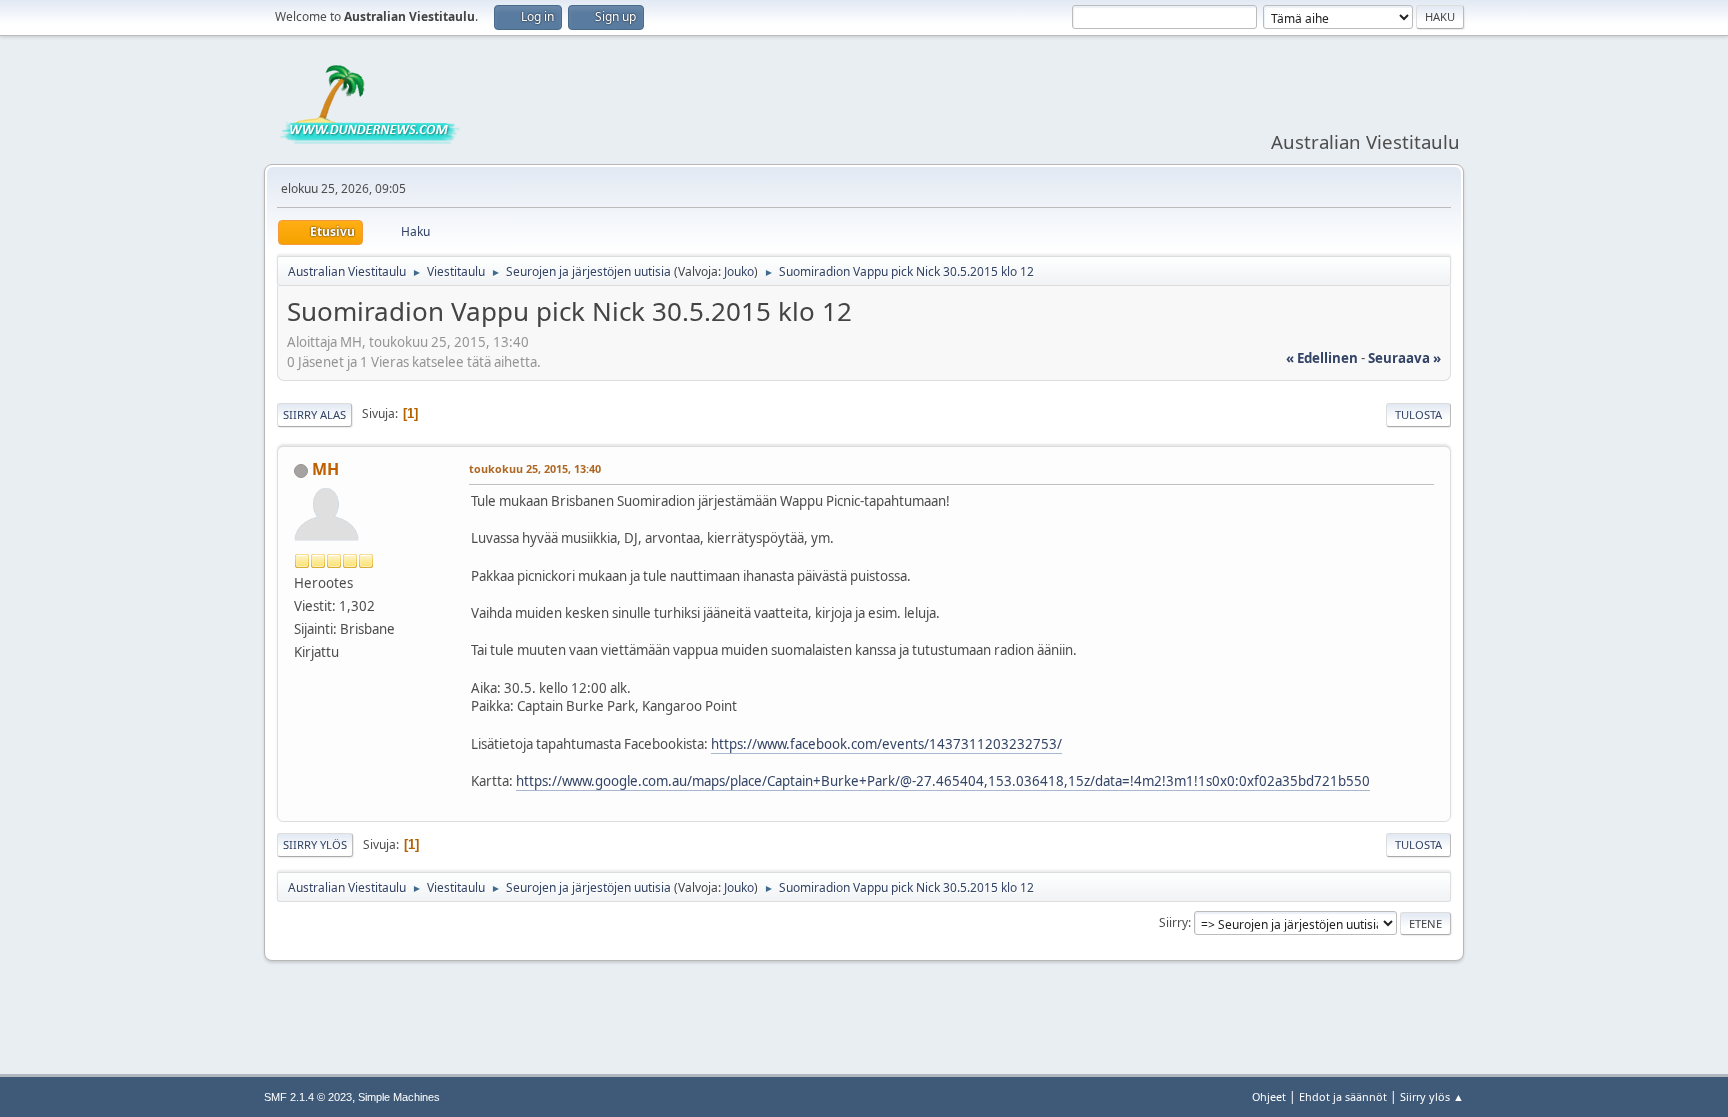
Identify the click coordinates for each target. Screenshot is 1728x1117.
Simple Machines (399, 1097)
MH (325, 469)
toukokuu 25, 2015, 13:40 (535, 468)
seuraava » (1404, 358)
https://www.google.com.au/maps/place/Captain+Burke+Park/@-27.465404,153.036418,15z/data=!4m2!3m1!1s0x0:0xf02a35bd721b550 (943, 781)
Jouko (739, 271)
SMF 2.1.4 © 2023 (308, 1097)
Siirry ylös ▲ (1432, 1096)
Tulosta (1418, 414)
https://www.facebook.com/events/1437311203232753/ (886, 744)
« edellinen (1322, 358)
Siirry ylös (315, 844)
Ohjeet (1269, 1096)
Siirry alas (314, 414)
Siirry (1173, 922)
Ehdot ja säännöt (1343, 1096)
